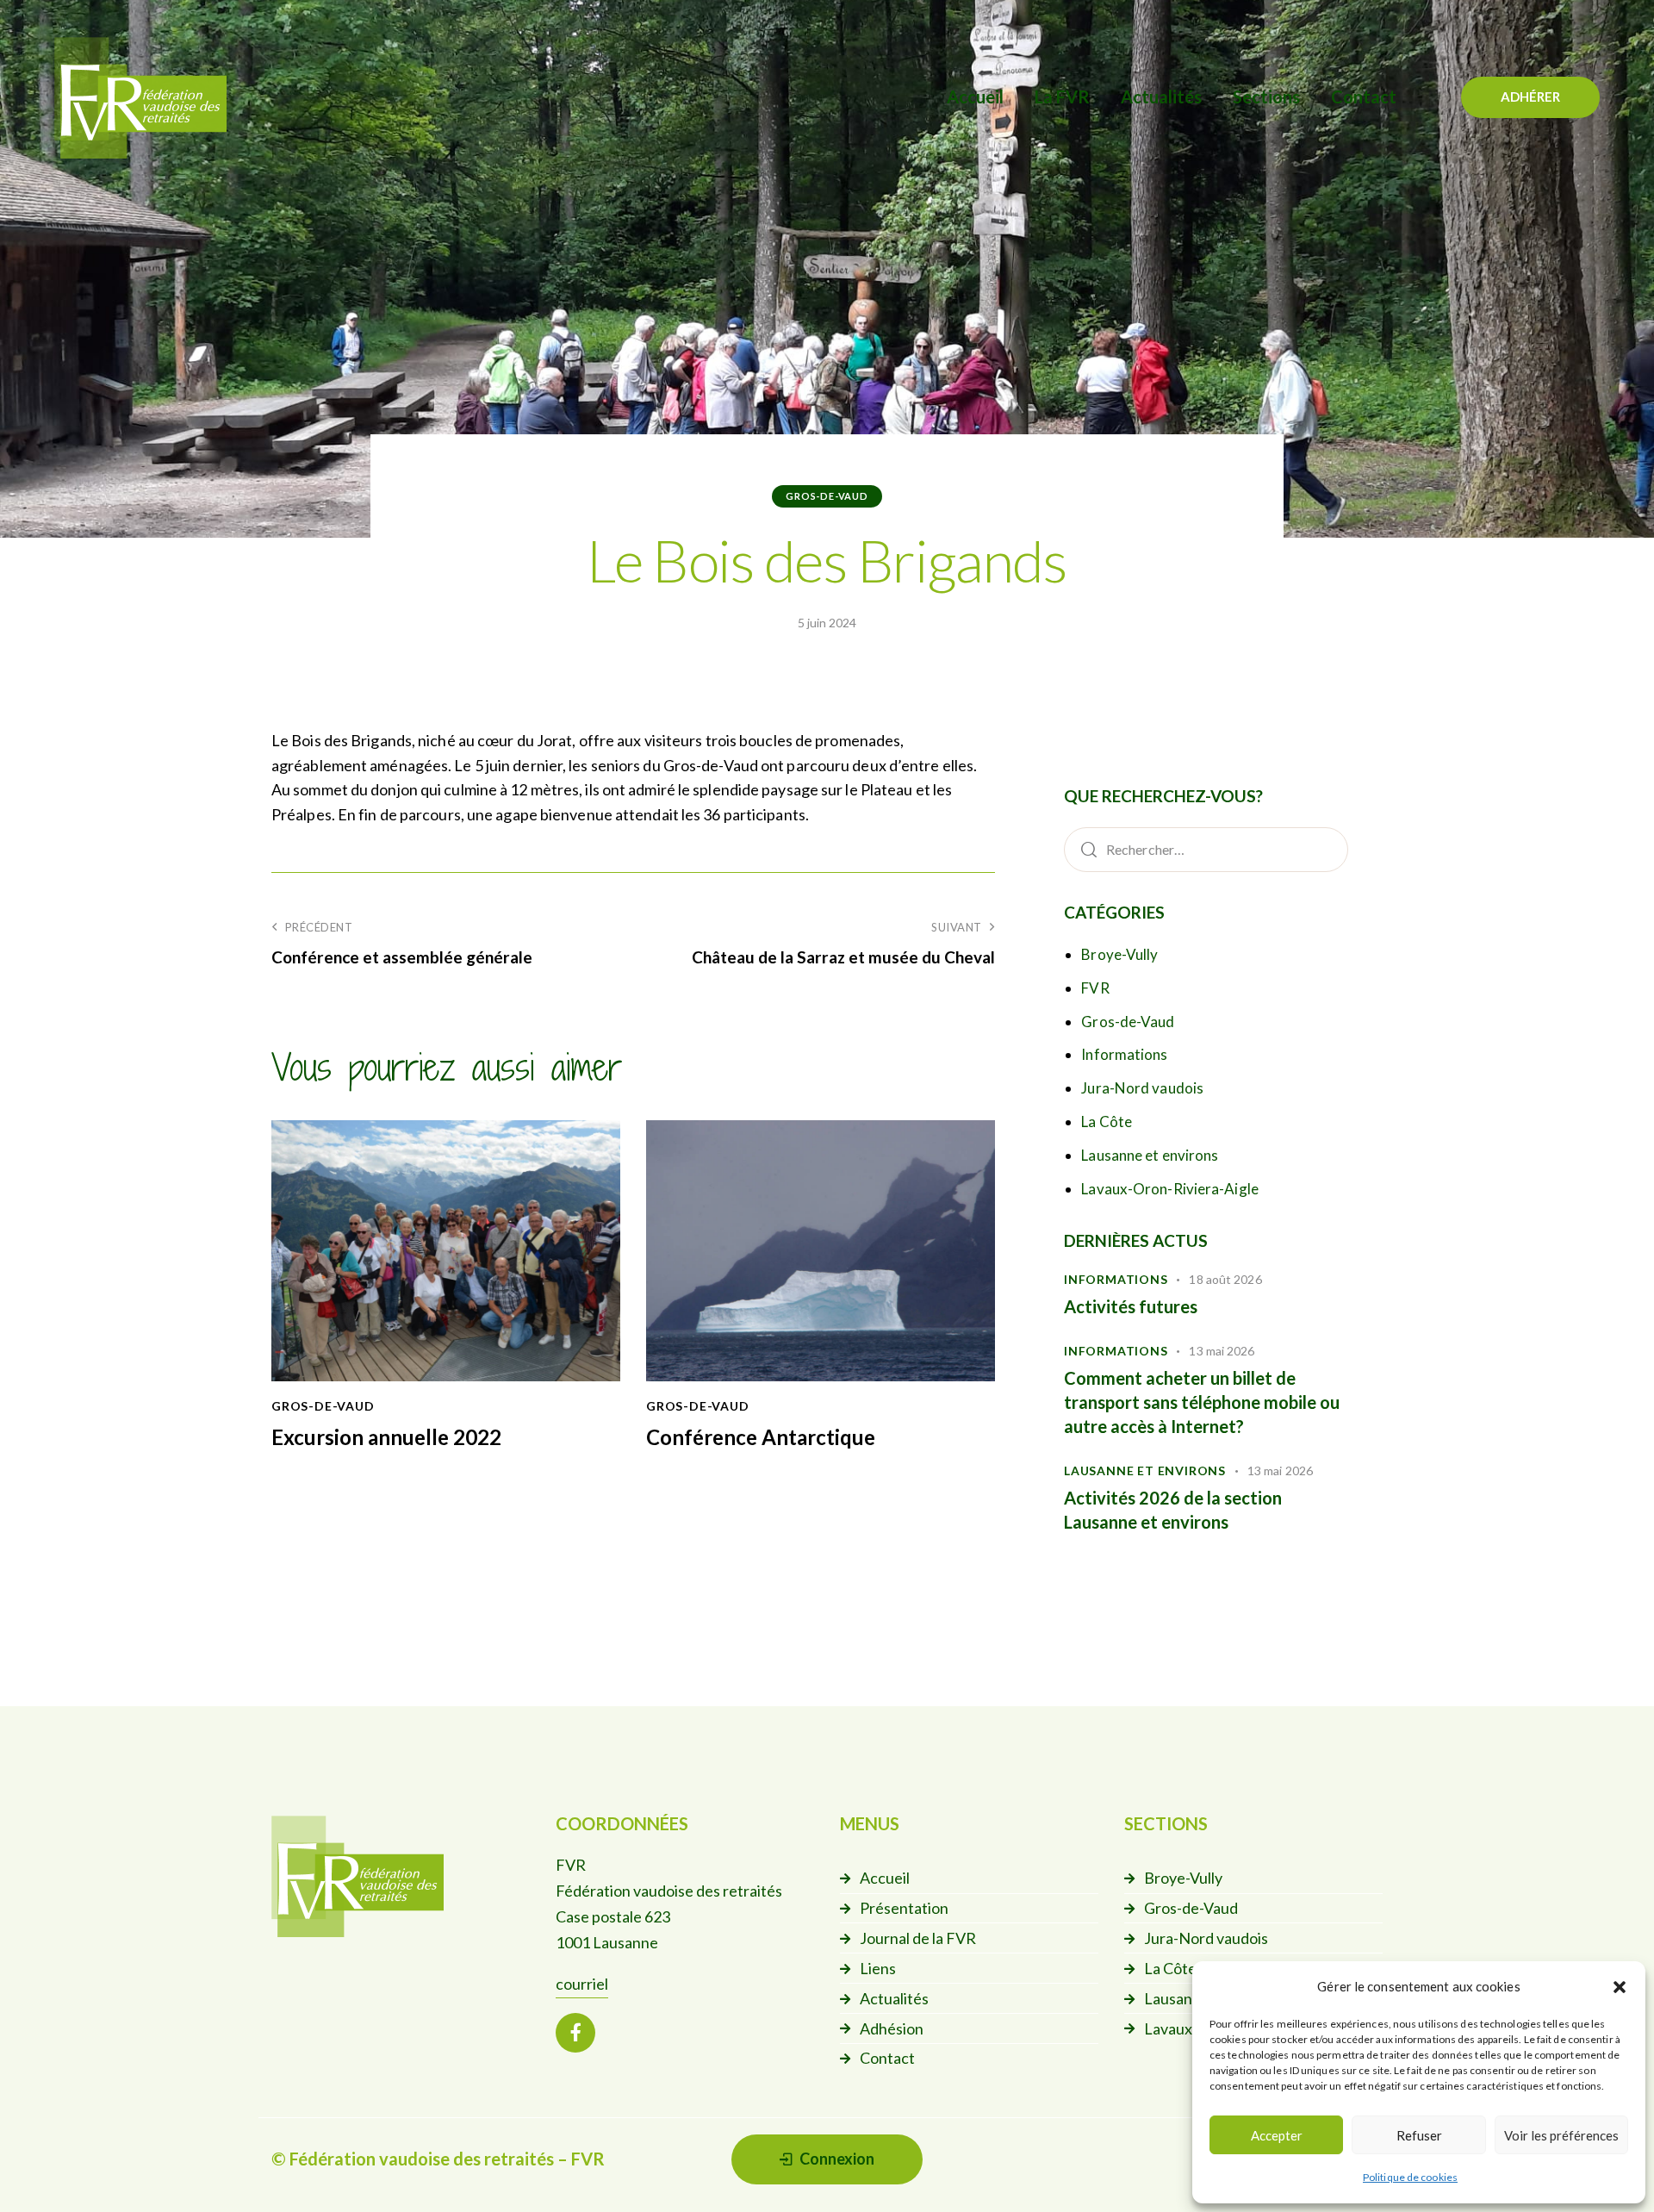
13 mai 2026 (1222, 1351)
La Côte (1107, 1122)
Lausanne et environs (1150, 1155)
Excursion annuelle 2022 (386, 1437)
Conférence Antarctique (761, 1437)
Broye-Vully (1119, 954)
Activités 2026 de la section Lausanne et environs (1173, 1510)
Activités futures (1131, 1306)
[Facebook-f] (575, 2033)
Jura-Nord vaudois (1142, 1088)
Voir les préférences (1561, 2135)
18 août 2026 (1225, 1279)
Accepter (1277, 2135)
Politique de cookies (1410, 2177)
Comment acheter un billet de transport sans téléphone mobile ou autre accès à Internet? (1202, 1402)
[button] (1620, 1987)
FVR (1095, 988)
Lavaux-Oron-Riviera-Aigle (1170, 1189)
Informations (1124, 1054)
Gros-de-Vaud (827, 496)
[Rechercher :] (1206, 849)
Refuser (1419, 2135)
